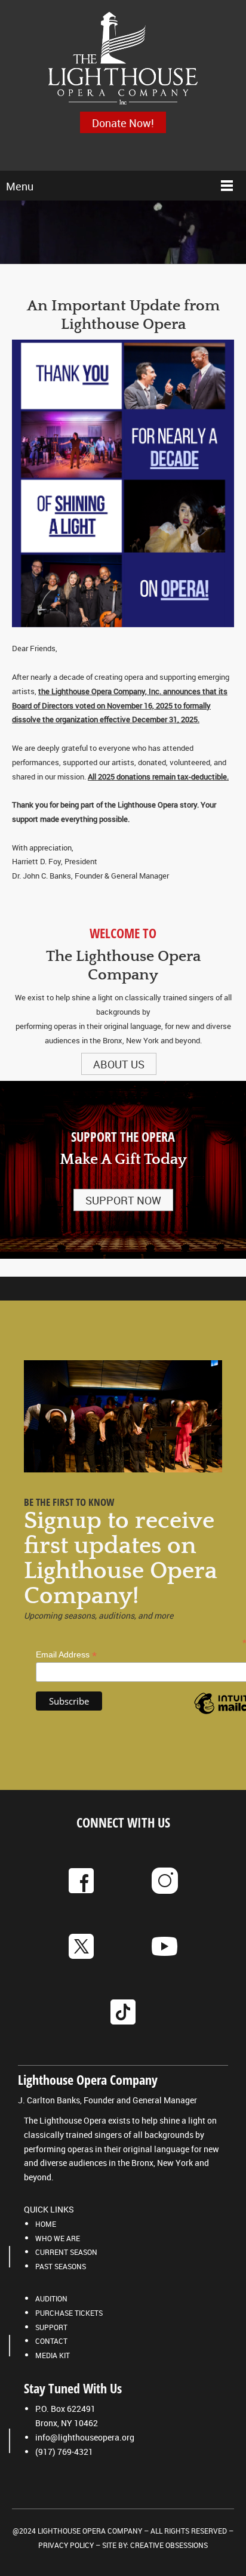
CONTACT (51, 2341)
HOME (46, 2224)
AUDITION (51, 2298)
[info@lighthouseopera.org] (123, 59)
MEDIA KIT (53, 2355)
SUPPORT (51, 2327)
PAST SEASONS (61, 2266)
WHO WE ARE (58, 2238)
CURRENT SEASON (66, 2252)
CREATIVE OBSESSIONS (169, 2545)
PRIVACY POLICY (66, 2545)
